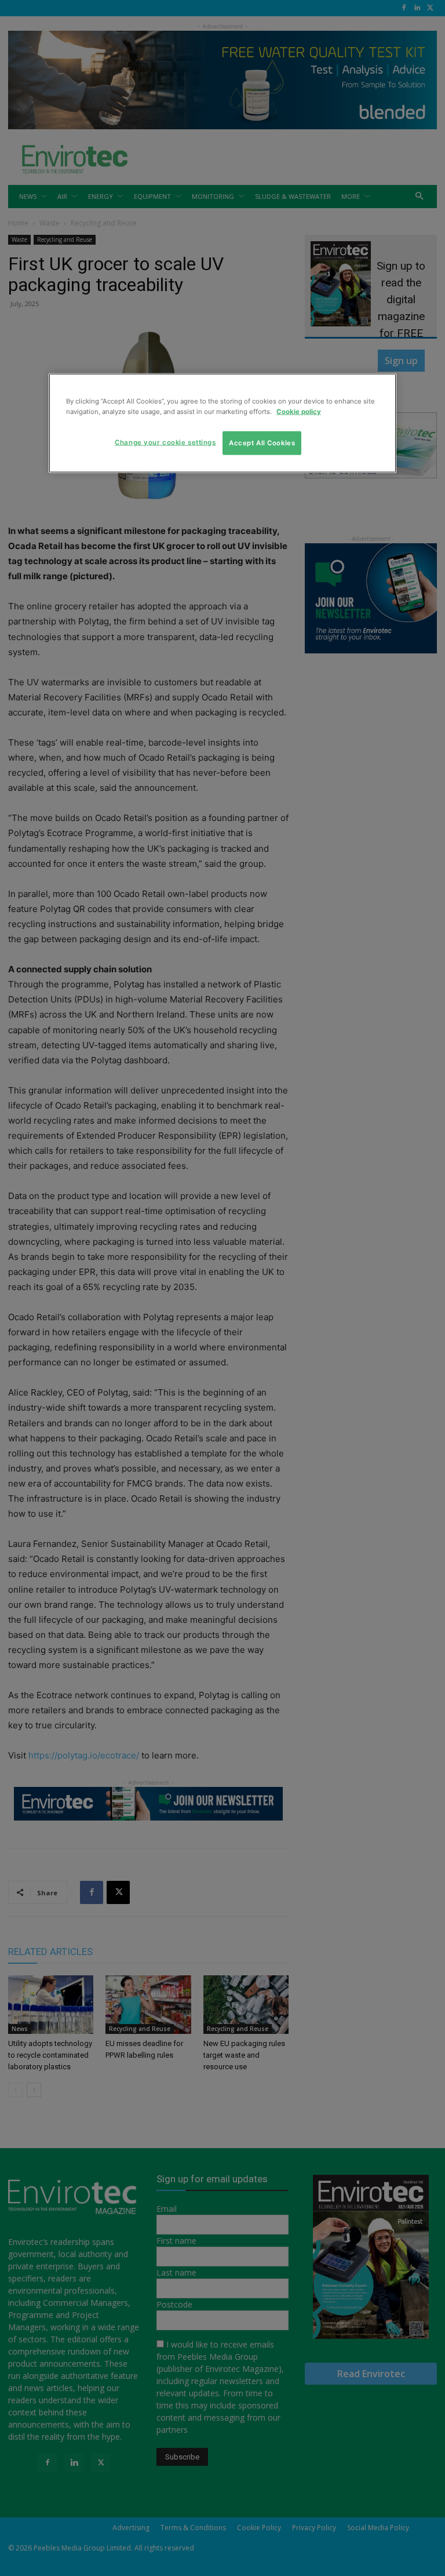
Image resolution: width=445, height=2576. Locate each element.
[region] (222, 423)
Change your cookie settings (165, 442)
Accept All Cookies (262, 442)
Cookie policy (299, 411)
